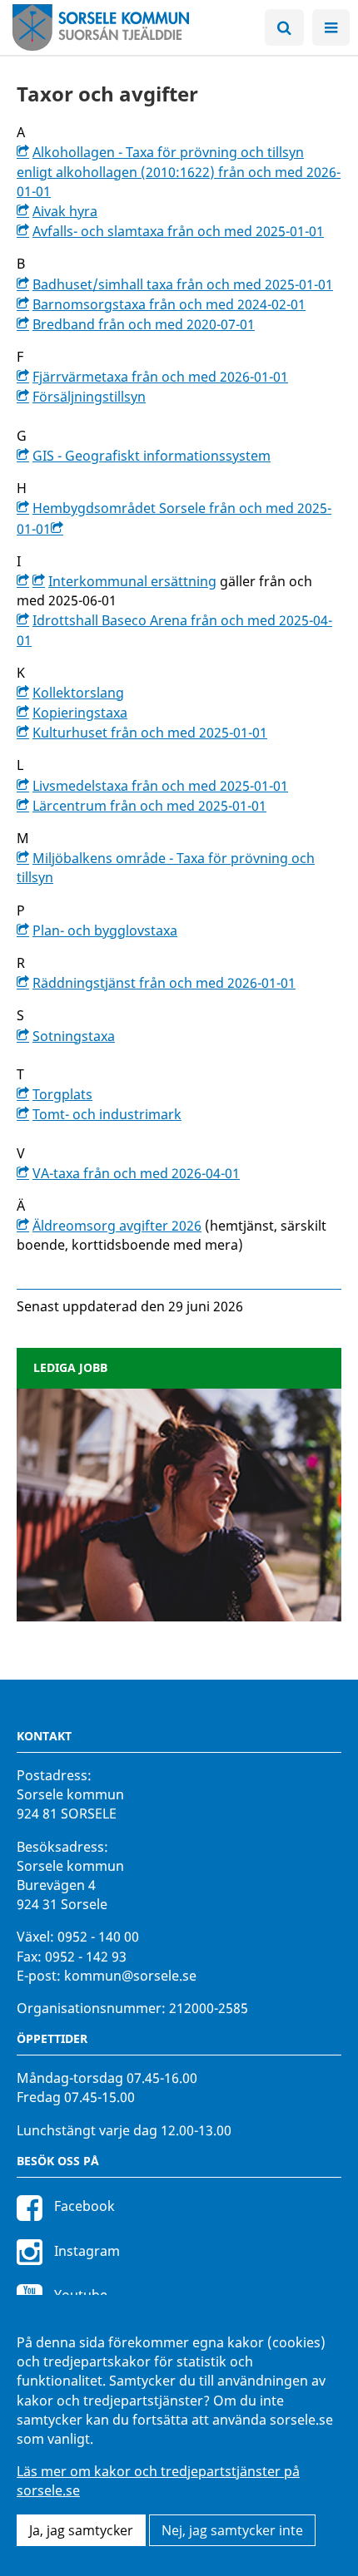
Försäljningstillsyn (89, 397)
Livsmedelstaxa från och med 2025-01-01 (160, 786)
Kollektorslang (78, 693)
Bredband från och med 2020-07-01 (144, 324)
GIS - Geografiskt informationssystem (152, 456)
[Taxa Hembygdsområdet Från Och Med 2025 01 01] (59, 529)
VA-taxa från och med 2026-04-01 (136, 1173)
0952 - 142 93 (86, 1957)
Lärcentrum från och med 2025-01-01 (149, 806)
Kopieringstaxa (80, 713)
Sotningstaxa (74, 1036)
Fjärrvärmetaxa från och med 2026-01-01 (160, 377)
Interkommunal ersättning (132, 581)
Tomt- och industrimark (107, 1114)
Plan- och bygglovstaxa (105, 930)
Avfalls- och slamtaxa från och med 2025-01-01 (178, 231)
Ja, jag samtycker (81, 2530)
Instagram (85, 2251)
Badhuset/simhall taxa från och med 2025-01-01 (183, 284)
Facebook (83, 2206)
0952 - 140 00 (98, 1937)
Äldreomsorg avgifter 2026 (117, 1226)
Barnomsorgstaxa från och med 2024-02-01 (169, 304)
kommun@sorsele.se (130, 1976)
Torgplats (62, 1094)
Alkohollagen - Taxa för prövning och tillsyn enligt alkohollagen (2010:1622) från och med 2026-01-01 (179, 171)
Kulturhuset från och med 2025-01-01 (150, 733)
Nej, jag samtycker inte (232, 2530)
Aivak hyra (65, 211)
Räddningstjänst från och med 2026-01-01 (164, 983)
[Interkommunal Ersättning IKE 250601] (25, 581)
